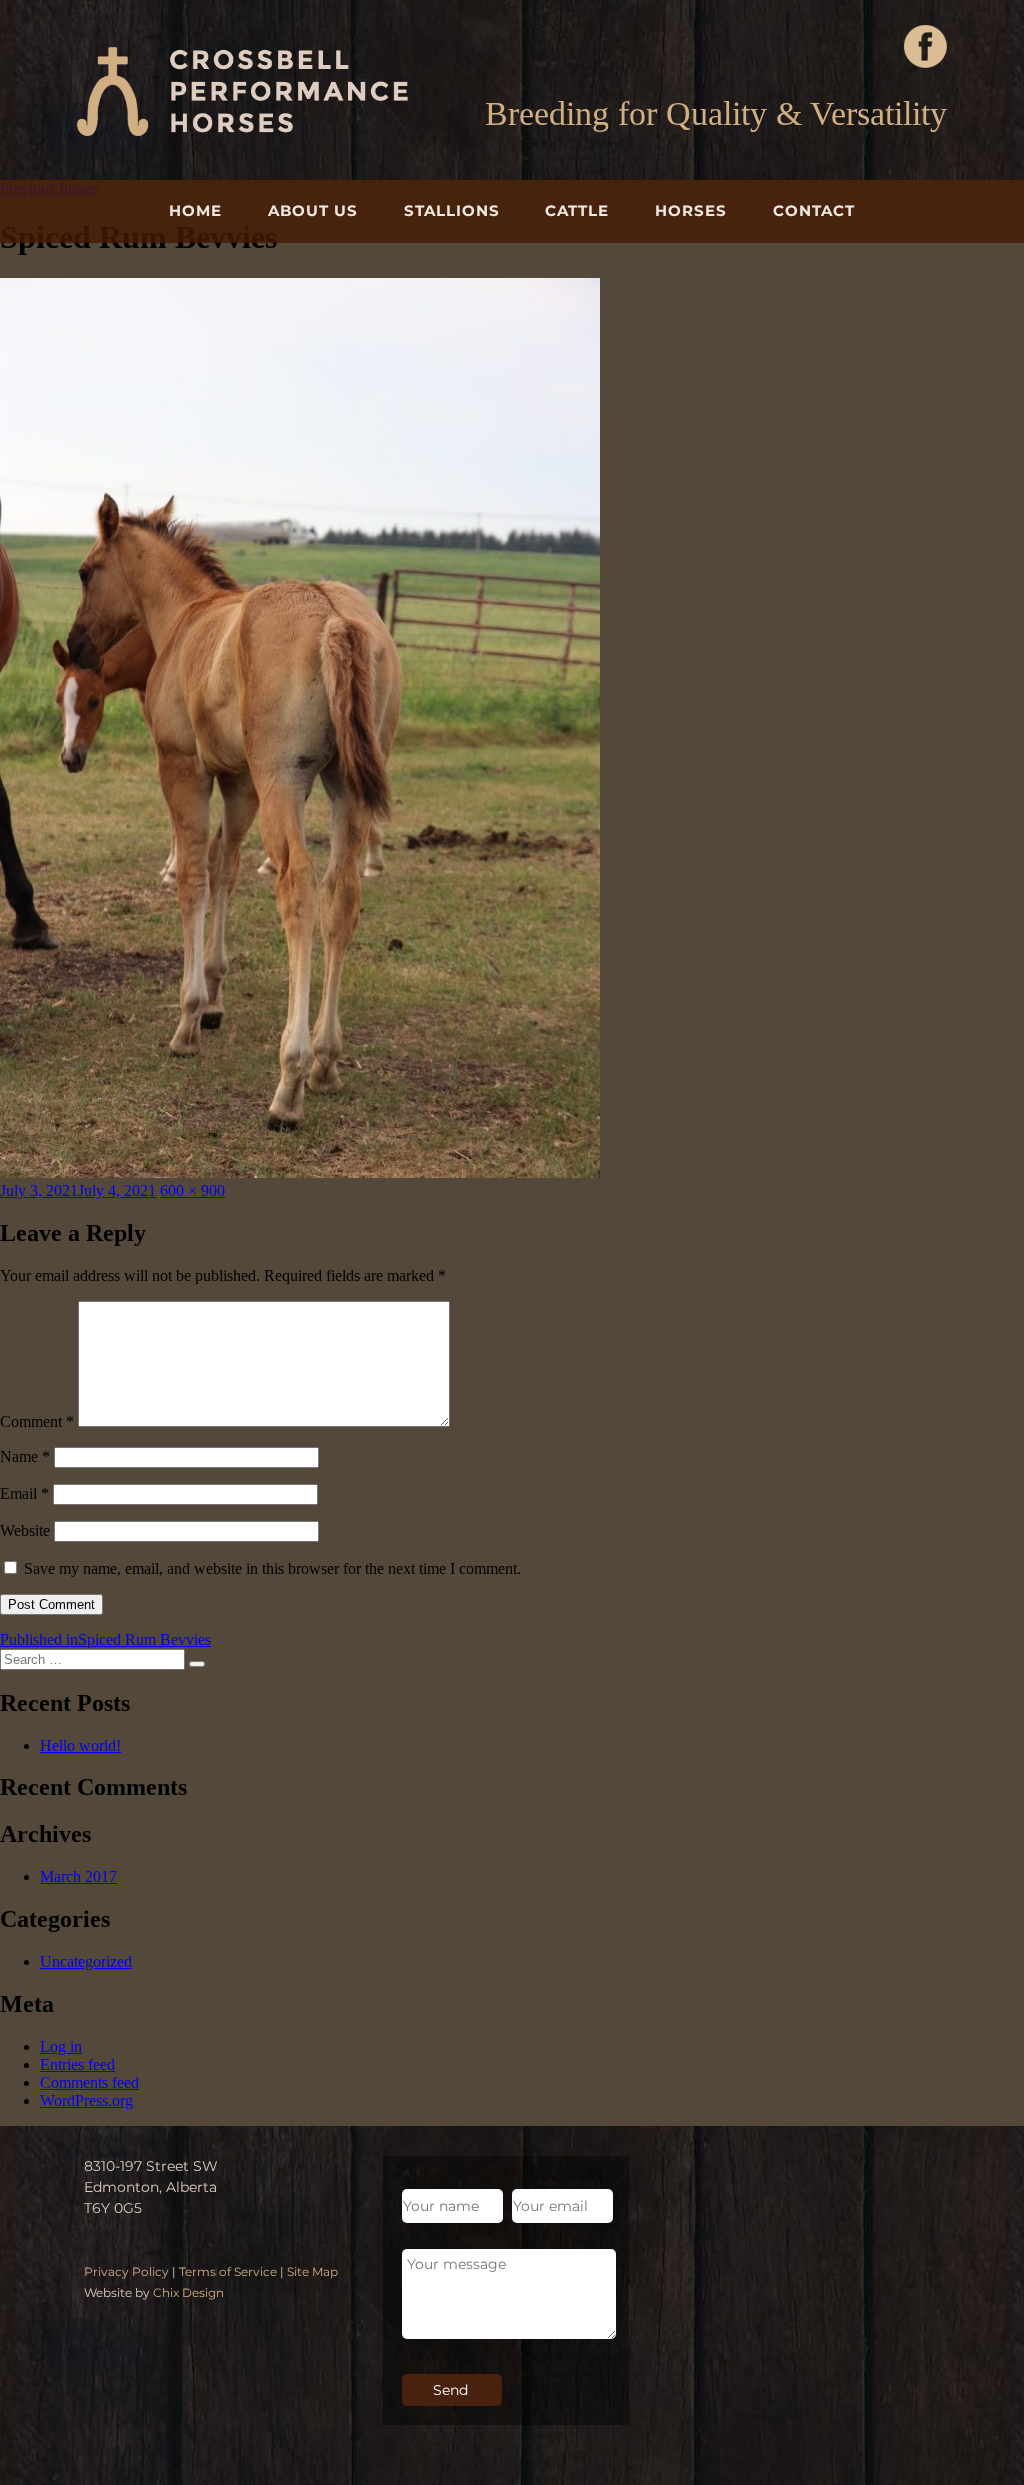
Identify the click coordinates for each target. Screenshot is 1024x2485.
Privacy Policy (126, 2271)
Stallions (452, 210)
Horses (691, 210)
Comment (37, 1421)
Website (25, 1530)
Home (195, 210)
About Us (313, 210)
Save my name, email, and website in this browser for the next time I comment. (272, 1568)
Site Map (312, 2271)
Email (24, 1493)
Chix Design (188, 2292)
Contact (814, 210)
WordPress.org (86, 2100)
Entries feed (77, 2064)
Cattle (577, 210)
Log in (61, 2046)
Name (25, 1456)
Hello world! (80, 1745)
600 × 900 (192, 1190)
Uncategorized (86, 1961)
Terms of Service (228, 2271)
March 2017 (78, 1876)
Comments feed (89, 2082)
